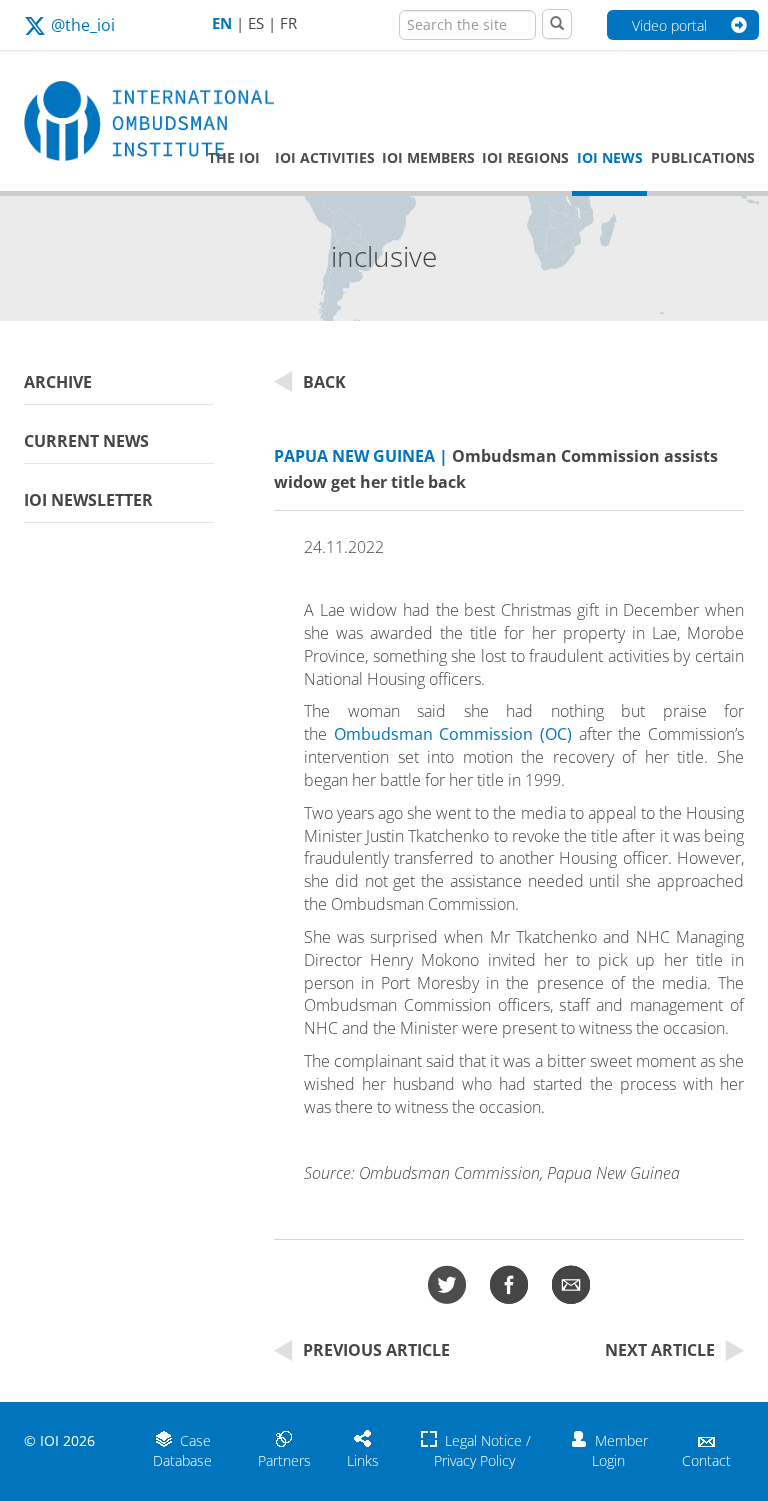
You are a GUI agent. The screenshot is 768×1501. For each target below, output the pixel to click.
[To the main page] (103, 121)
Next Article (660, 1350)
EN (222, 23)
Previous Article (376, 1350)
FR (288, 23)
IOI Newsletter (88, 500)
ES (256, 23)
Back (324, 382)
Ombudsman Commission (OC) (453, 734)
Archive (58, 382)
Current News (86, 441)
